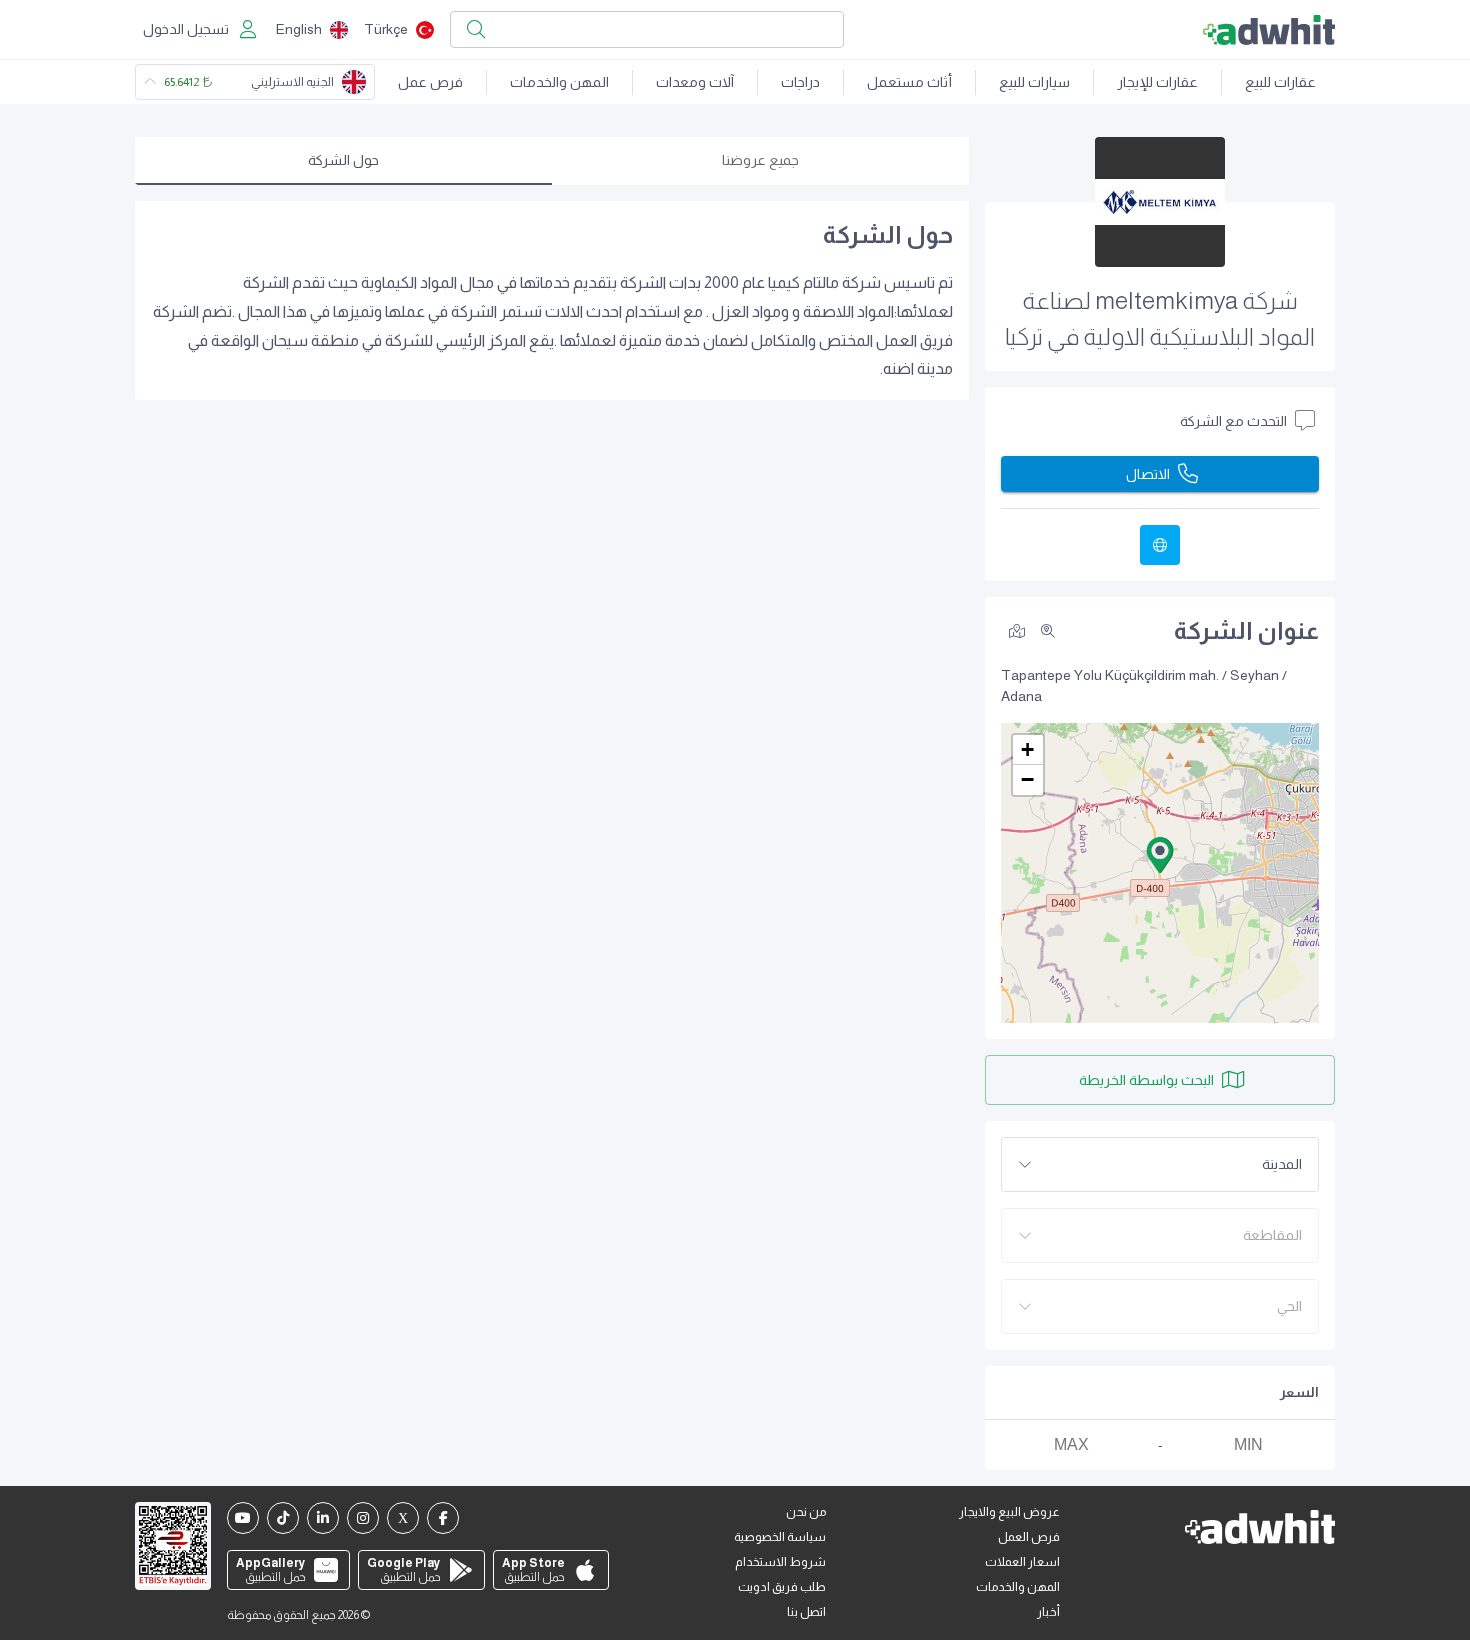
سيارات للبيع (1034, 82)
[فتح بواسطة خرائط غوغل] (1017, 630)
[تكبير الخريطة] (1048, 631)
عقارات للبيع (1280, 82)
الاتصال (1148, 474)
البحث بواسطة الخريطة (1146, 1080)
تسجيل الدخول (186, 29)
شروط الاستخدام (780, 1562)
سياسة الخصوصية (780, 1537)
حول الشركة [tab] (343, 160)
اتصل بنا (806, 1612)
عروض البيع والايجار (1009, 1512)
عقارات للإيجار (1157, 82)
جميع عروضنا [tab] (760, 160)
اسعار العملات (1022, 1562)
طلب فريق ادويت (782, 1587)
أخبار (1048, 1612)
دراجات (800, 82)
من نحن (806, 1512)
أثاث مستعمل (909, 82)
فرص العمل (1029, 1537)
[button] (1160, 855)
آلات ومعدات (695, 82)
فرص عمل (430, 82)
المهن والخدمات (559, 82)
